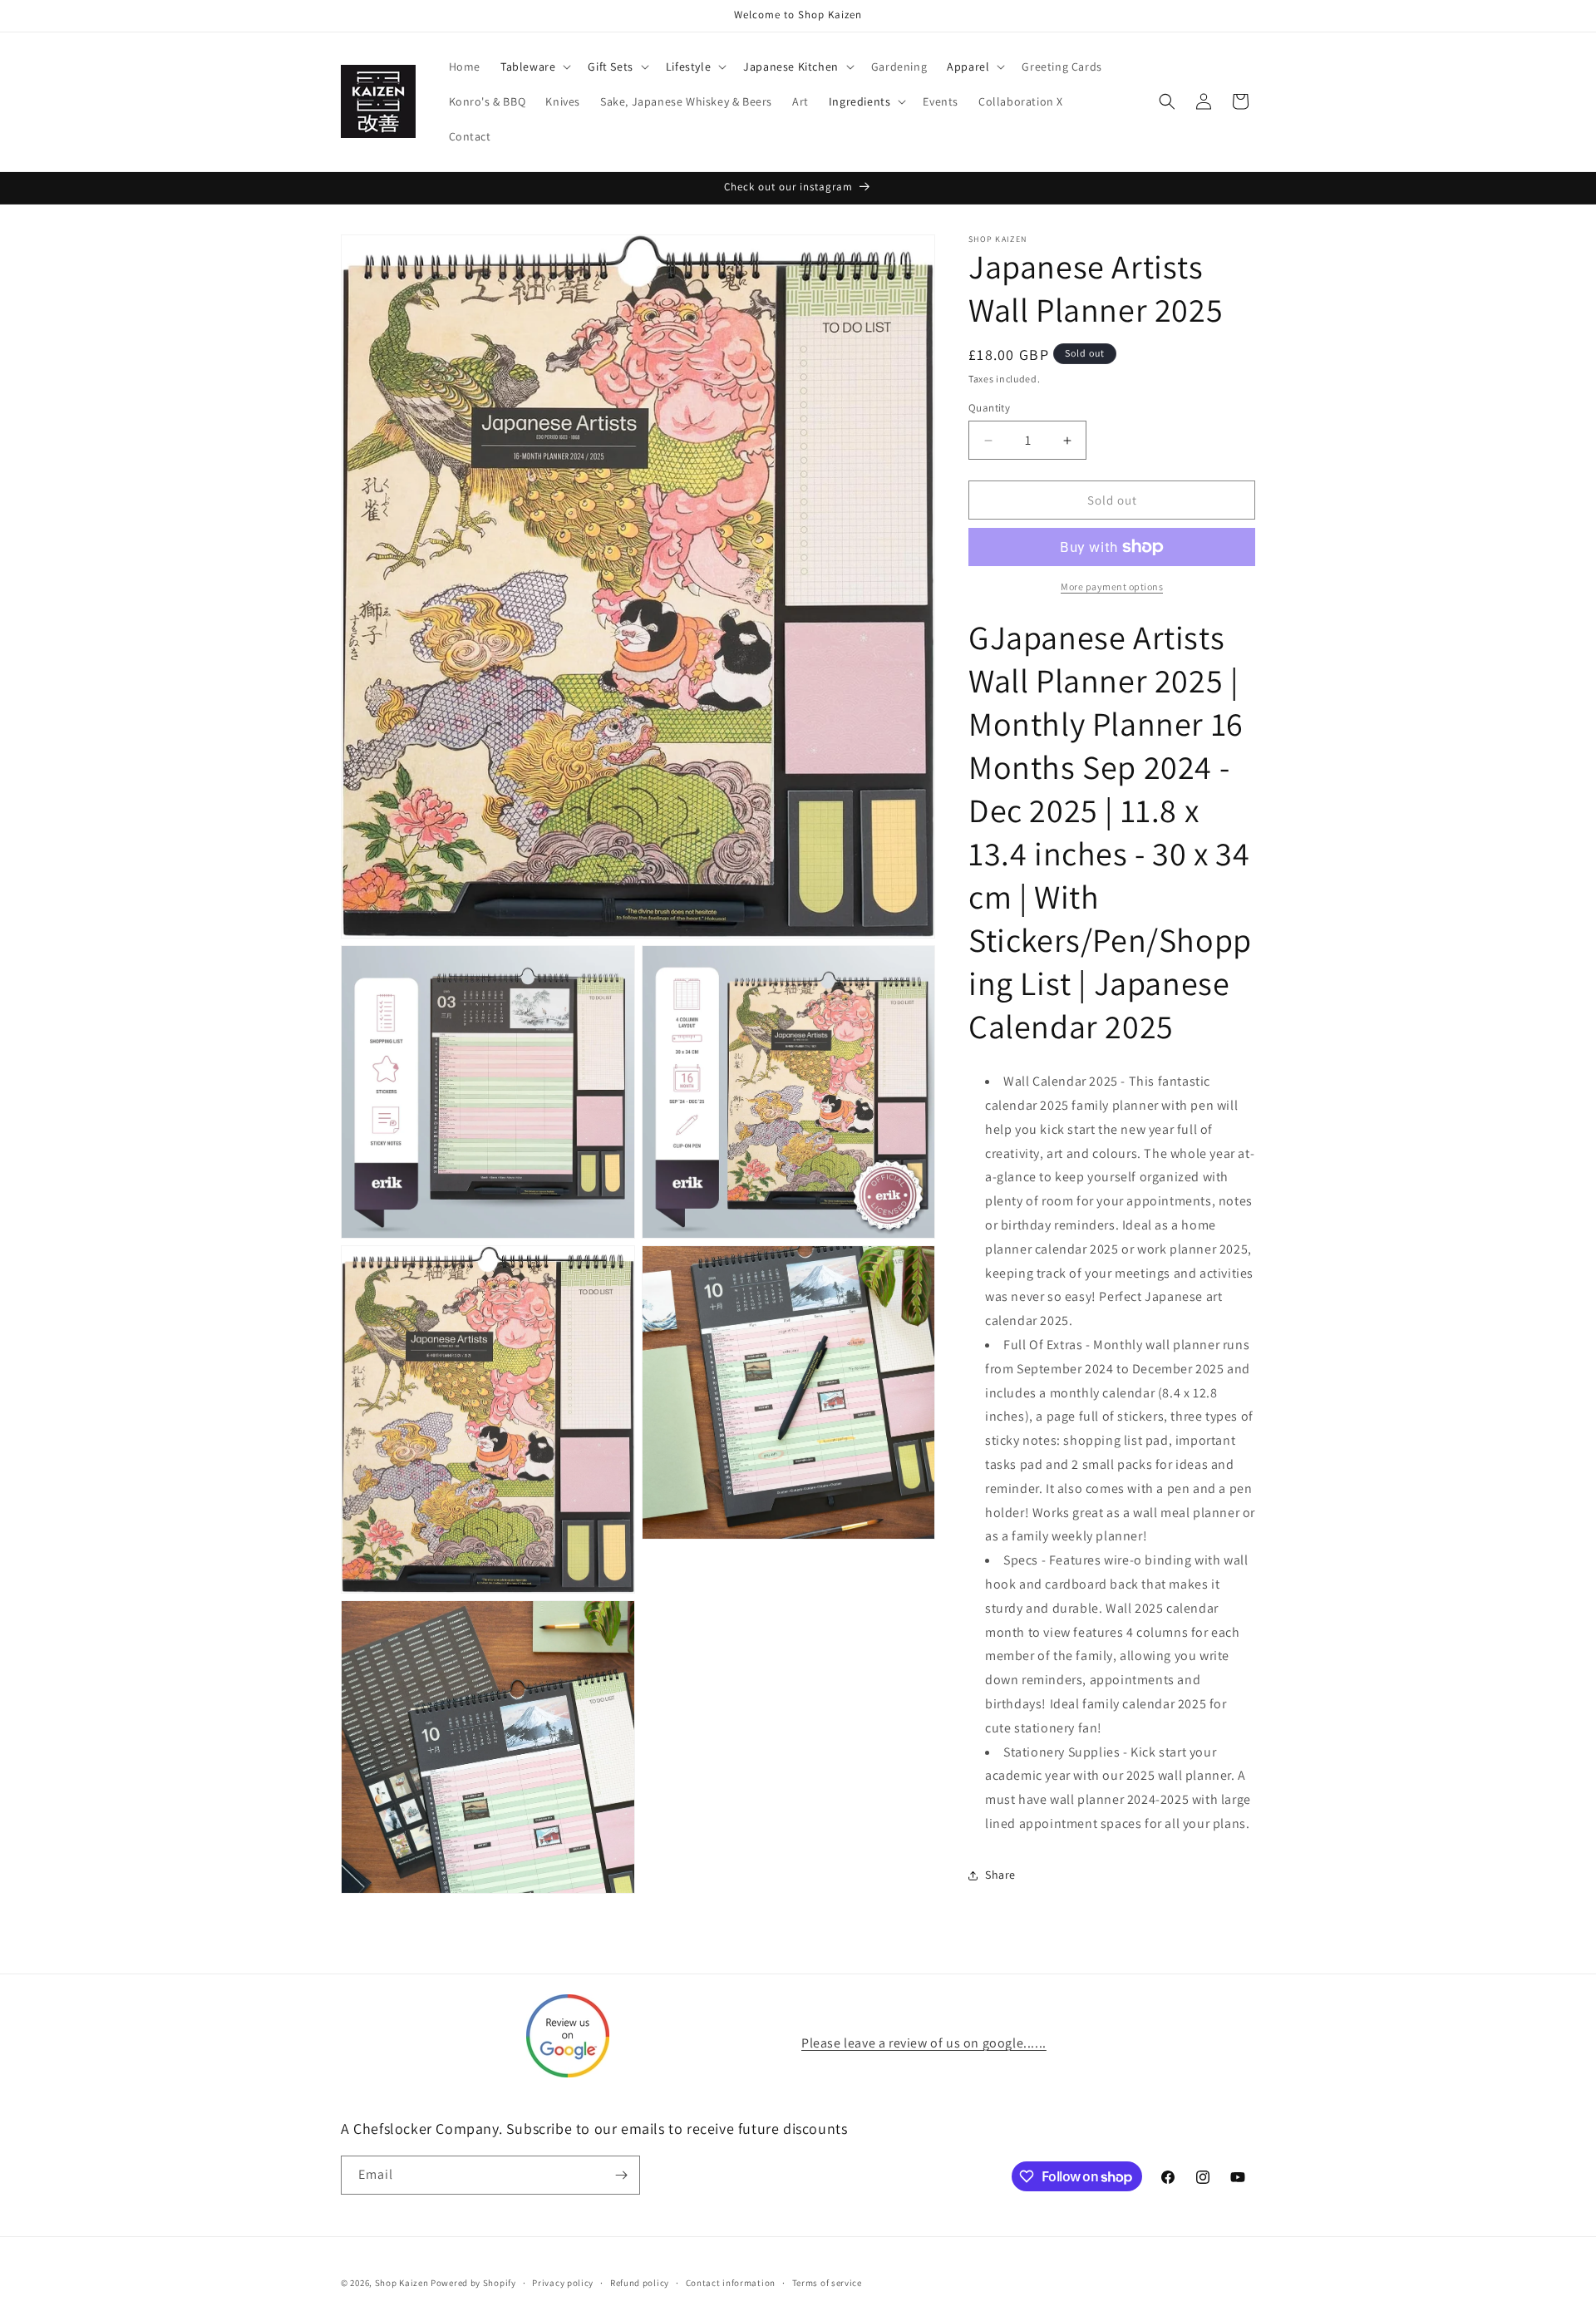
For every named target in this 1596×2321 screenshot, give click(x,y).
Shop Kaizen (402, 2283)
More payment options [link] (1112, 586)
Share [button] (1000, 1875)
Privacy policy (563, 2283)
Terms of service (827, 2283)
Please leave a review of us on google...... (924, 2043)
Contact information (731, 2283)
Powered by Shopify (473, 2283)
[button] (534, 67)
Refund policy (640, 2283)
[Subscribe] (621, 2175)
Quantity (989, 408)
